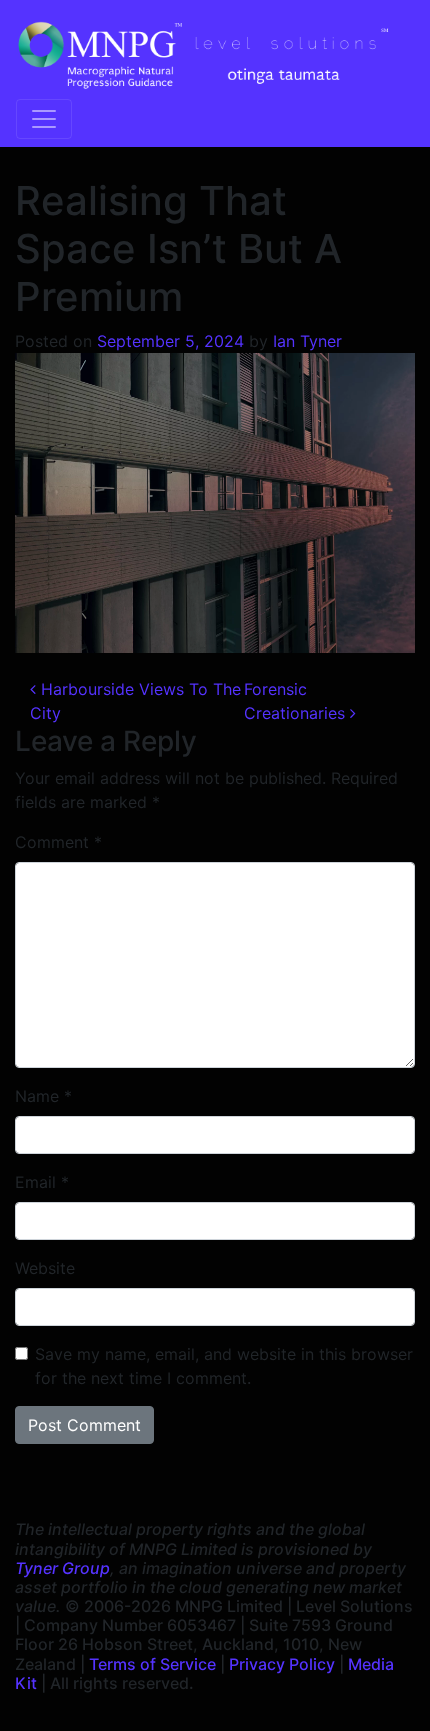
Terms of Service (152, 1664)
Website (45, 1268)
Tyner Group (62, 1568)
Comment (58, 842)
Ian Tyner (307, 341)
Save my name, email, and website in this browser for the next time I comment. (224, 1366)
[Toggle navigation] (44, 119)
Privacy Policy (282, 1664)
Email (42, 1182)
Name (43, 1096)
